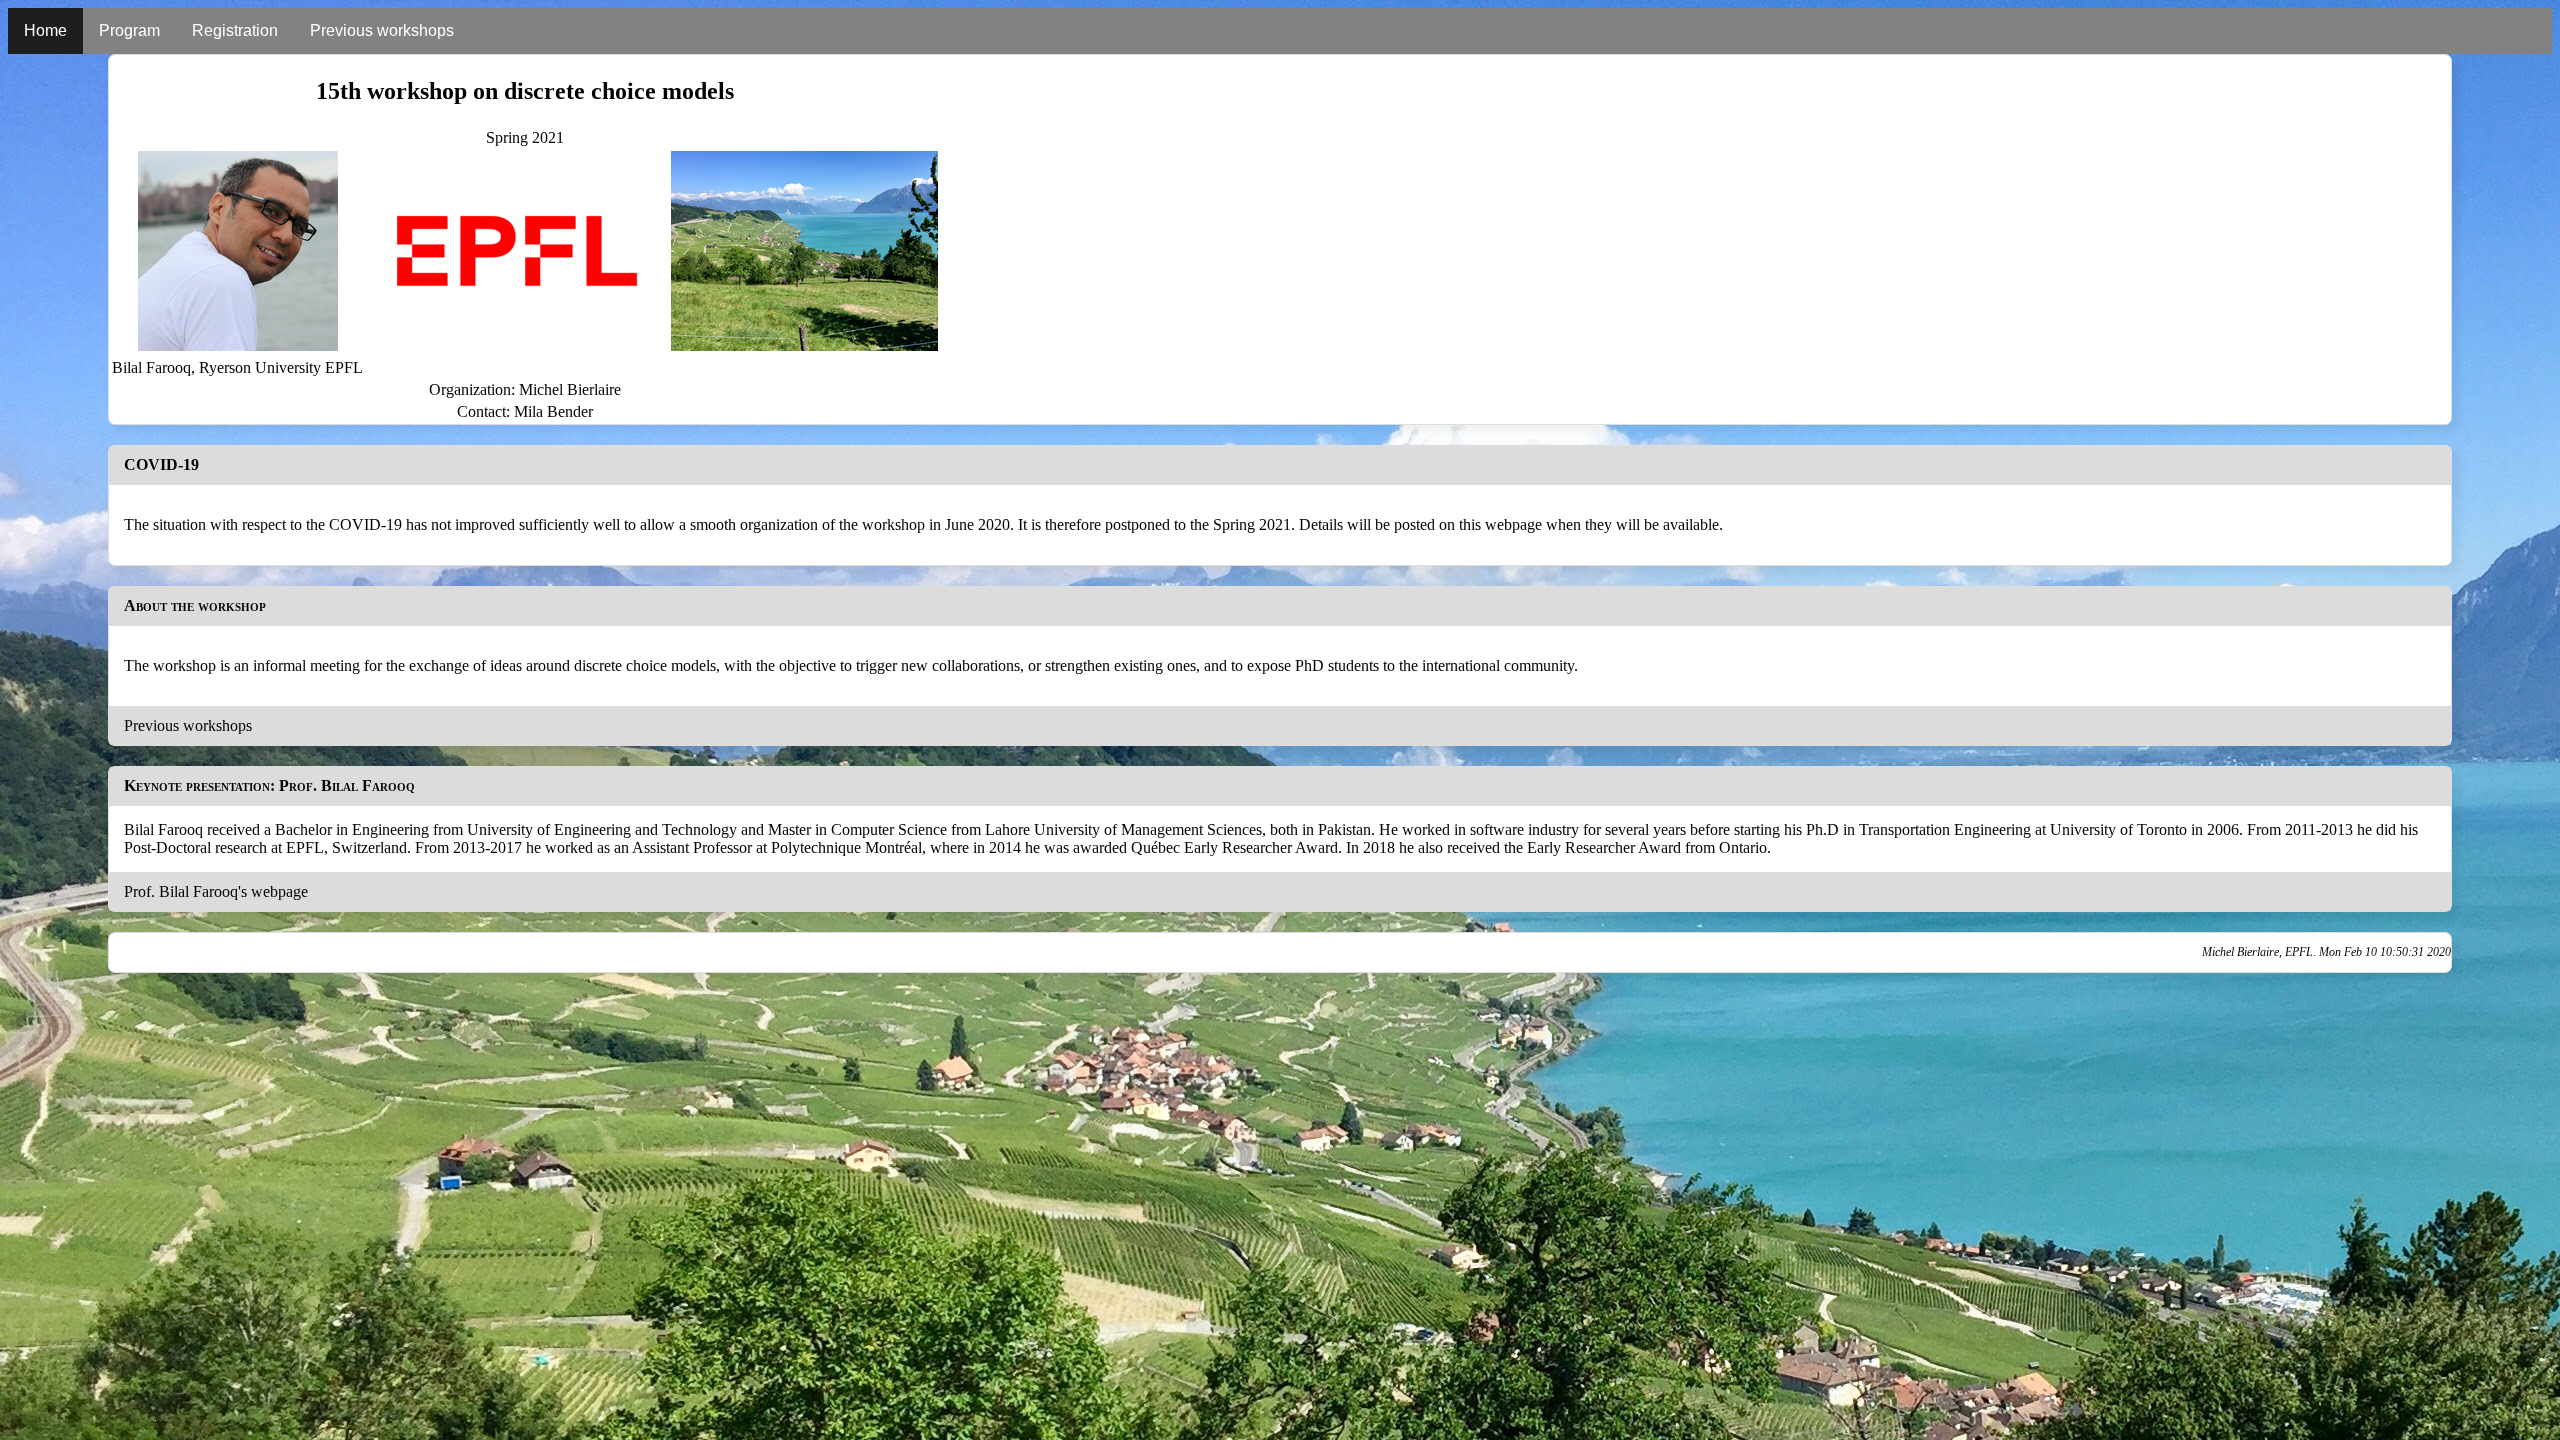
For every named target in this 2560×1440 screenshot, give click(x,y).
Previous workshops (382, 30)
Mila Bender (553, 411)
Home (45, 30)
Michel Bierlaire (570, 389)
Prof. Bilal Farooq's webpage (216, 891)
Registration (235, 30)
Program (129, 30)
